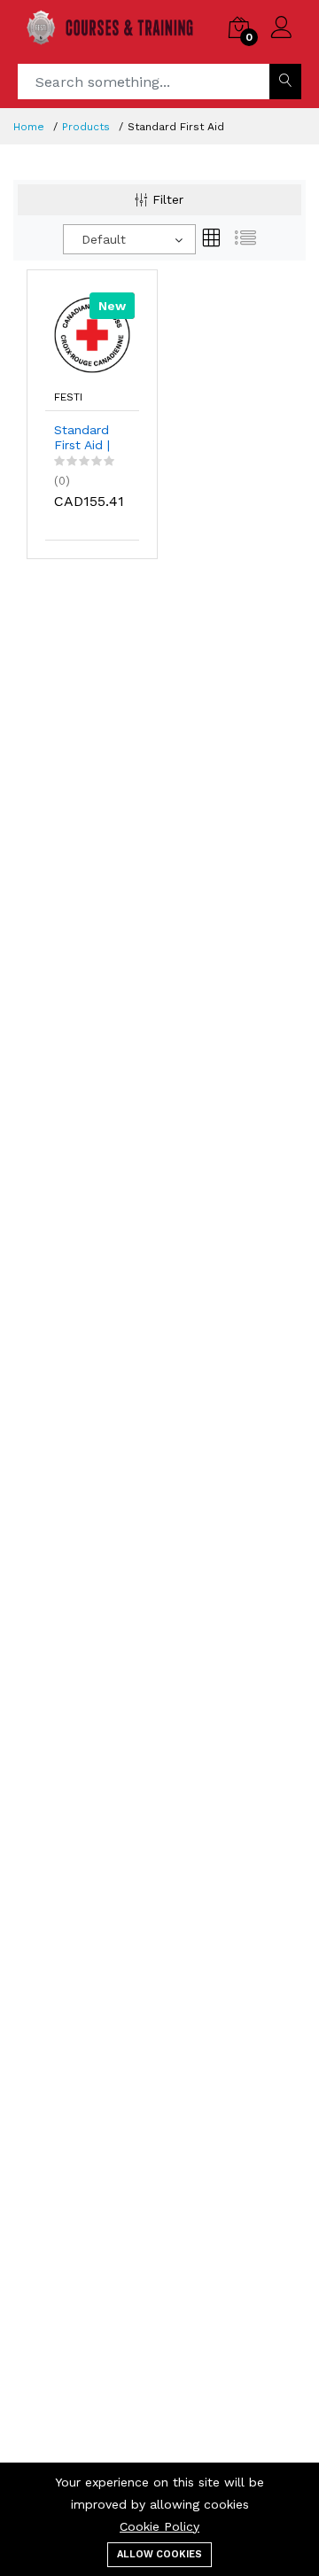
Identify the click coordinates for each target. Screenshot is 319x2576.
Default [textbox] (104, 239)
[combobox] (129, 239)
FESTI (68, 397)
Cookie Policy (159, 2526)
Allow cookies (159, 2554)
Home (29, 127)
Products (86, 127)
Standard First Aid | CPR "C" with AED (82, 438)
